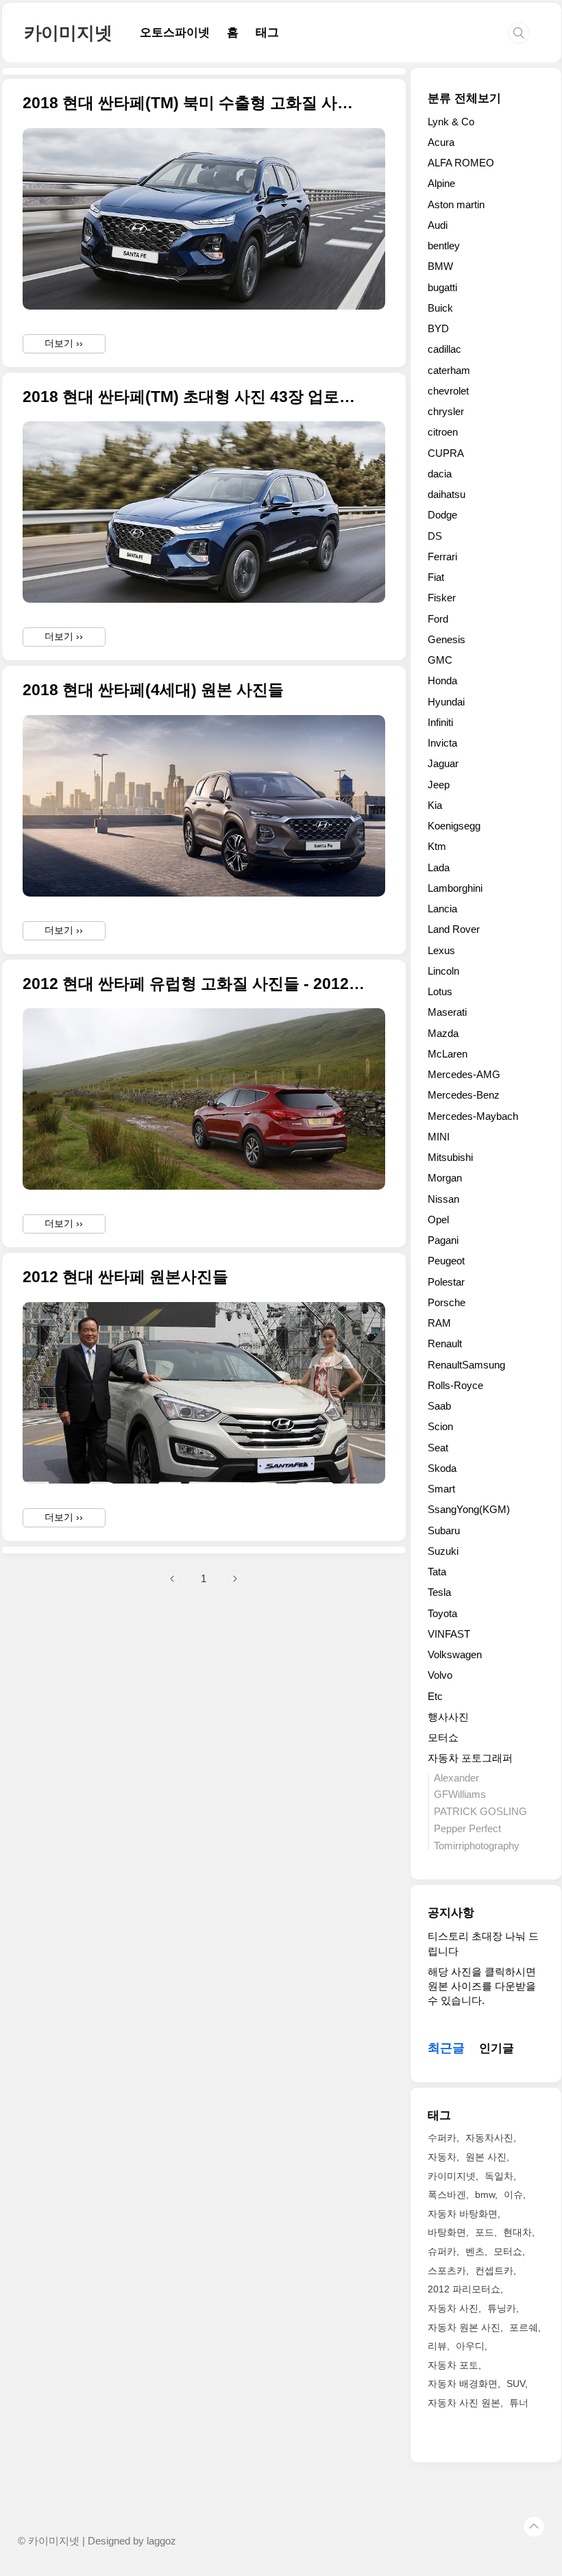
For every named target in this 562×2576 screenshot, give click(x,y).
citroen (443, 432)
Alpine (441, 183)
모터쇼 (443, 1737)
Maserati (447, 1012)
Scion (440, 1426)
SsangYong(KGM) (469, 1509)
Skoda (442, 1468)
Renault (445, 1343)
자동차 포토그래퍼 (470, 1758)
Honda (442, 680)
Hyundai (446, 702)
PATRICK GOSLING (480, 1811)
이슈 (513, 2194)
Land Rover (454, 929)
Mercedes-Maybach (473, 1116)
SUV (516, 2384)
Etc (435, 1696)
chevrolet (448, 391)
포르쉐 (524, 2327)
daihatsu (447, 494)
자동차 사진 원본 (464, 2403)
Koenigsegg (454, 826)
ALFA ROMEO (461, 163)
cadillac (444, 349)
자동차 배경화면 (463, 2384)
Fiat (436, 577)
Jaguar (443, 763)
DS (435, 536)
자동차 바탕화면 (463, 2214)
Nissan (443, 1199)
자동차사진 (489, 2138)
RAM (439, 1323)
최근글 (446, 2048)
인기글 (497, 2048)
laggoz (161, 2541)
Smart (441, 1489)
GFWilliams (460, 1794)
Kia (435, 805)
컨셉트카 (494, 2271)
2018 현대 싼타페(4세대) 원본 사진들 (153, 690)
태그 (267, 33)
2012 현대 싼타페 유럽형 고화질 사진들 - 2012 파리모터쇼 (195, 984)
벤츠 (475, 2251)
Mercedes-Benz (464, 1095)
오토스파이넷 (175, 33)
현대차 (517, 2232)
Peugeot (446, 1261)
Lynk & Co (451, 122)
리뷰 (437, 2346)
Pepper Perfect (467, 1828)
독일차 (499, 2176)
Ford (438, 619)
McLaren (448, 1054)
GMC (440, 660)
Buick (440, 308)
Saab (439, 1406)
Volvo (440, 1675)
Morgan (445, 1178)
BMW (440, 266)
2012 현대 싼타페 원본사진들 (125, 1277)
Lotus (440, 991)
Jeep (439, 785)
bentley (444, 246)
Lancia (442, 909)
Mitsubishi (450, 1157)
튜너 (519, 2403)
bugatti (442, 287)
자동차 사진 (453, 2308)
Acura (441, 142)
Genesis (447, 639)
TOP (534, 2527)
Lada (439, 867)
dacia (440, 474)
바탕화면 (447, 2232)
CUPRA (446, 453)
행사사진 (448, 1717)
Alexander (456, 1778)
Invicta (442, 743)
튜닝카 (502, 2308)
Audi (438, 225)
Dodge (442, 515)
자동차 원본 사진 (464, 2327)
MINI (439, 1137)
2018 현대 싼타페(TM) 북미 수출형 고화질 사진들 (195, 103)
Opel (438, 1220)
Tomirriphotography (477, 1846)
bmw (485, 2194)
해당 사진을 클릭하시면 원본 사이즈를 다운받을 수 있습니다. (482, 1986)
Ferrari (442, 557)
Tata (437, 1572)
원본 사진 (486, 2157)
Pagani (443, 1240)
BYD (438, 328)
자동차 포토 (453, 2365)
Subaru (444, 1530)
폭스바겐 (447, 2194)
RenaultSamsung (466, 1365)
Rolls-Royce (455, 1385)
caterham (449, 370)
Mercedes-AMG (464, 1074)
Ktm (437, 846)
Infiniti (440, 722)
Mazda (443, 1033)
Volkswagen (455, 1654)
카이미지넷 (68, 33)
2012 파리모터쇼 (464, 2289)
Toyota (442, 1613)
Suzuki (443, 1551)
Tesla (439, 1592)
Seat (438, 1448)
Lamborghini (455, 888)
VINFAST (449, 1634)
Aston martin (456, 204)
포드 (485, 2232)
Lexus (441, 950)
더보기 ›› (64, 343)
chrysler (446, 411)
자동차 (442, 2157)
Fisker (442, 598)
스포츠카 (447, 2271)
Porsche (447, 1302)
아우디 (470, 2346)
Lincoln (443, 971)
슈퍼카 (442, 2251)
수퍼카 (442, 2138)
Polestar (446, 1282)
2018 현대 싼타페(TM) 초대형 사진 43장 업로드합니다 (195, 397)
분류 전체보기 (464, 98)
